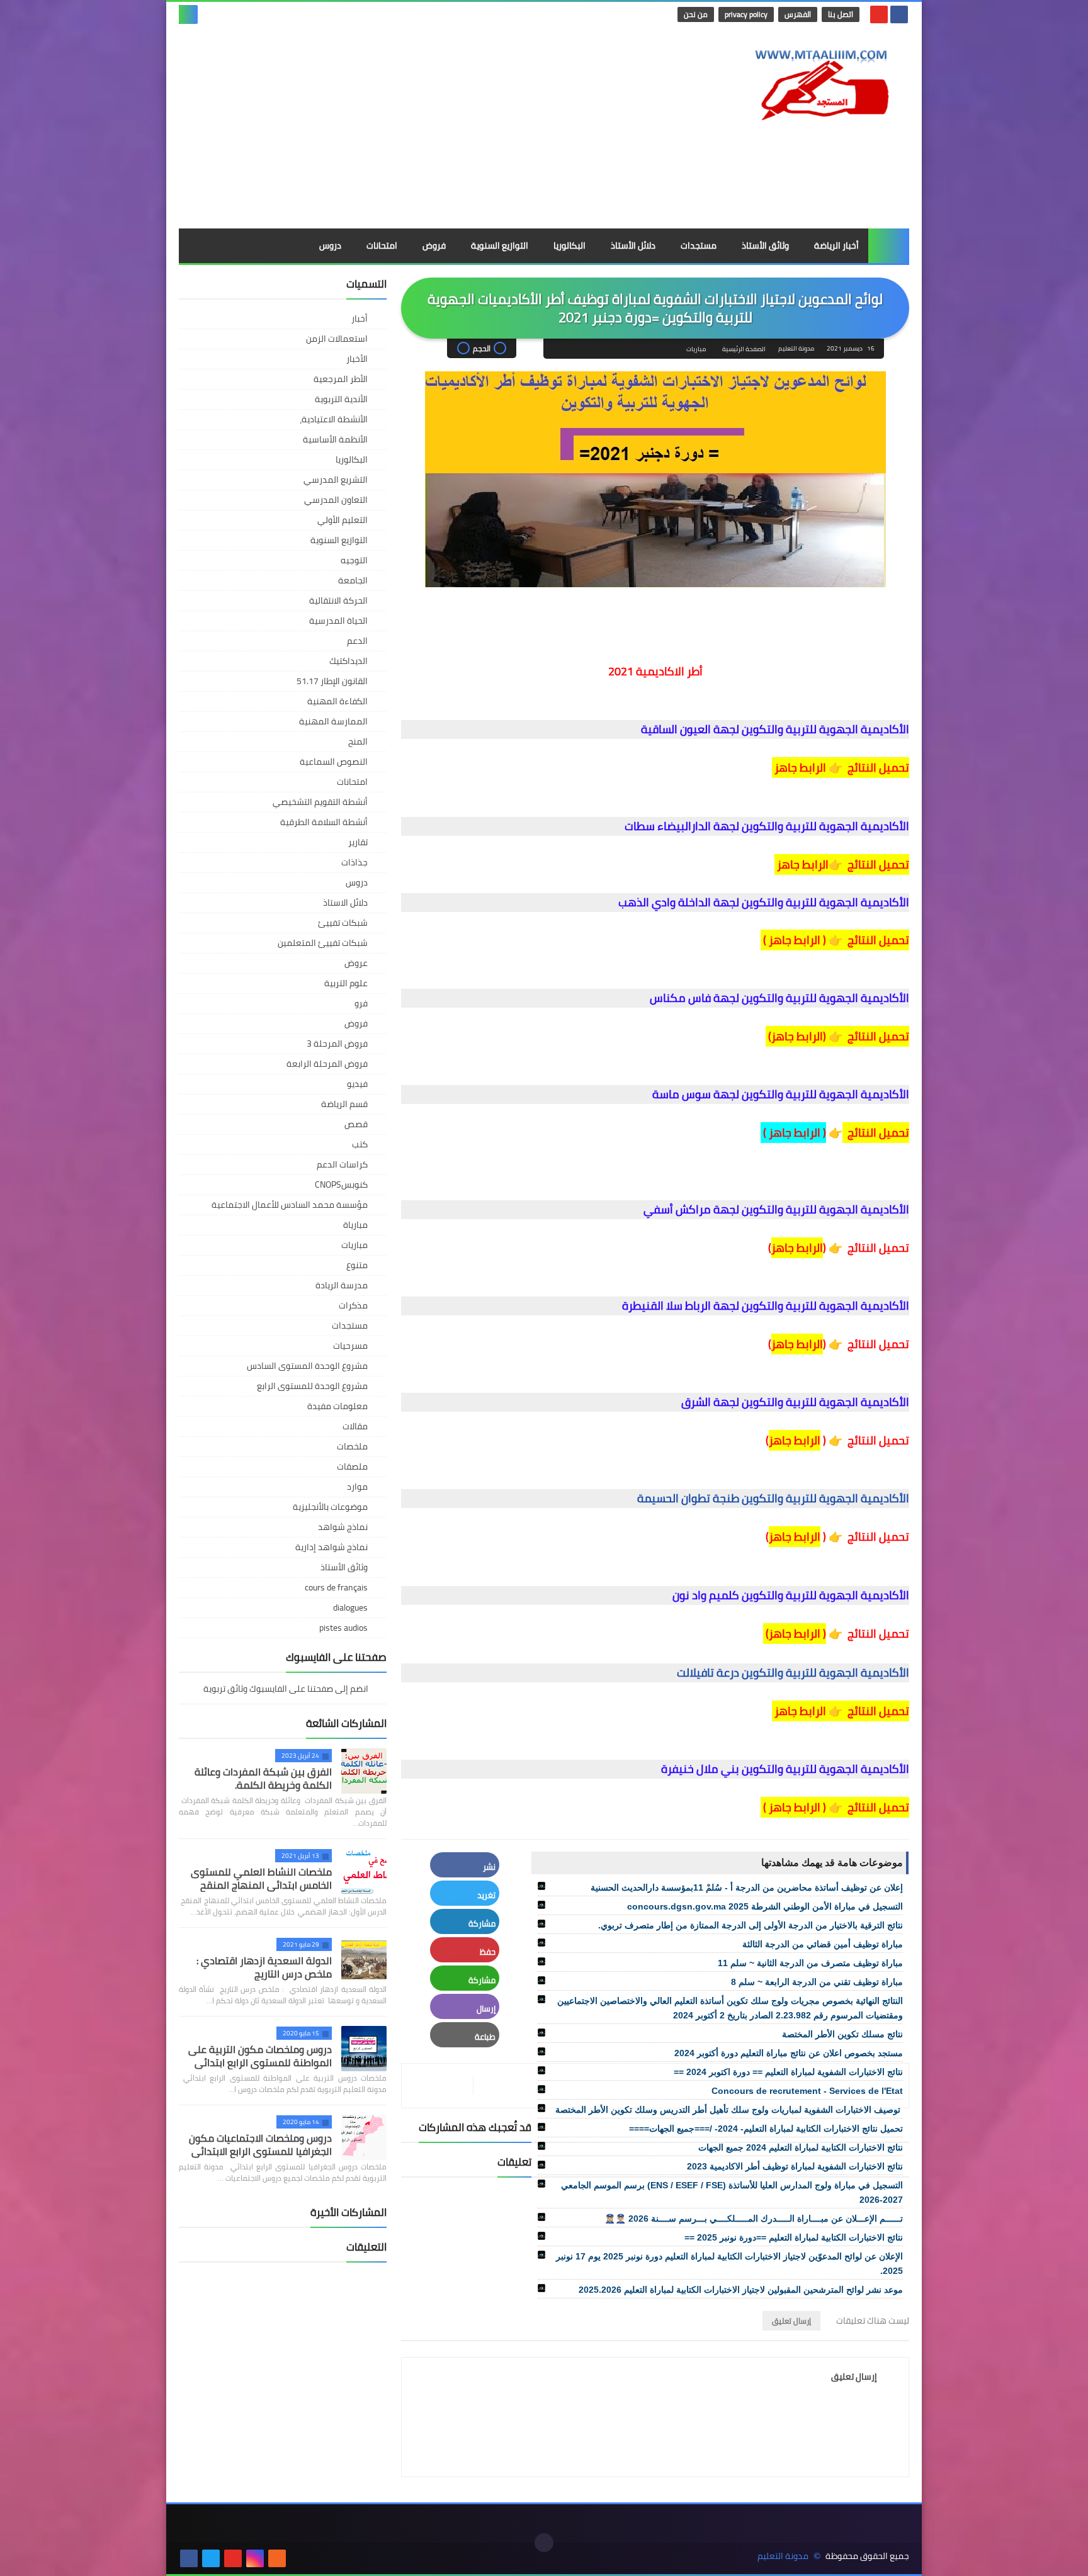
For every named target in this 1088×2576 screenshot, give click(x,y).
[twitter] (211, 2558)
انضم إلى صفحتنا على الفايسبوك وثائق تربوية (287, 1690)
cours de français (336, 1587)
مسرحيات (350, 1346)
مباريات (696, 349)
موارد (357, 1487)
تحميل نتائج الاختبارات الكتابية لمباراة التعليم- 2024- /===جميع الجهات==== (766, 2129)
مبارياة (355, 1225)
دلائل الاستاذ (345, 903)
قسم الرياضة (344, 1104)
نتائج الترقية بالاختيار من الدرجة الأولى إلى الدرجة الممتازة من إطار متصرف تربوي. (751, 1925)
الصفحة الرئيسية (744, 349)
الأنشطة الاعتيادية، (334, 419)
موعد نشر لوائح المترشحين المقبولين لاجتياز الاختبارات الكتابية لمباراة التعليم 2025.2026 (741, 2290)
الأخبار (357, 359)
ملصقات (352, 1466)
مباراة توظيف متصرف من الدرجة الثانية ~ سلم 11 (810, 1963)
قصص (356, 1124)
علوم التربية (346, 983)
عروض (356, 963)
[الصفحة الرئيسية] (889, 246)
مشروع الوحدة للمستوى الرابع (312, 1386)
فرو (361, 1003)
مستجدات (699, 245)
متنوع (357, 1265)
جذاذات (354, 862)
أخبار (360, 318)
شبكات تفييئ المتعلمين (323, 943)
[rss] (277, 2558)
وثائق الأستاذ (765, 245)
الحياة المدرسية (338, 621)
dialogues (350, 1607)
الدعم (357, 641)
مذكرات (353, 1305)
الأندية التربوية (341, 399)
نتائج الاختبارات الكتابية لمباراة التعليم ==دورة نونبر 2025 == (794, 2237)
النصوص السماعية (334, 762)
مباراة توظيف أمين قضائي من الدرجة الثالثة (823, 1944)
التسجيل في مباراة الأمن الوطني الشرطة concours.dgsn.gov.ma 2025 (765, 1906)
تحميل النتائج (877, 768)
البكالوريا (569, 245)
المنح (358, 741)
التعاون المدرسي (336, 500)
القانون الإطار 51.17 (332, 681)
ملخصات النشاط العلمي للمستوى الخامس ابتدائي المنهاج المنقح (261, 1878)
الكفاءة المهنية (337, 701)
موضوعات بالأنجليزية (330, 1507)
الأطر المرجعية (341, 379)
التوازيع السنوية (500, 245)
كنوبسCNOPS (341, 1184)
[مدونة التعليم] (818, 81)
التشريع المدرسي (336, 480)
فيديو (357, 1084)
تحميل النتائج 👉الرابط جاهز (842, 864)
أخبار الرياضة (836, 245)
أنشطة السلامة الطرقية (324, 822)
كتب (360, 1144)
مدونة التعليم (783, 2556)
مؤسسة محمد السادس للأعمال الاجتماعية (290, 1205)
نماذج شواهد (343, 1527)
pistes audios (343, 1628)
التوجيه (354, 560)
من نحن (696, 14)
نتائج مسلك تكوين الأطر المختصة (842, 2034)
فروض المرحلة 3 (337, 1043)
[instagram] (255, 2558)
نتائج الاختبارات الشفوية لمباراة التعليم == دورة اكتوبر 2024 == (788, 2072)
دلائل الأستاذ (633, 245)
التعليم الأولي (343, 520)
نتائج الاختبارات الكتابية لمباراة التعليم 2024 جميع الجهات (801, 2147)
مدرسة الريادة (342, 1285)
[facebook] (899, 14)
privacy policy (746, 14)
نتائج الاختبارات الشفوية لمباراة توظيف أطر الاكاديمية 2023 (795, 2166)
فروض (434, 245)
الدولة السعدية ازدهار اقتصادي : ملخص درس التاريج (264, 1967)
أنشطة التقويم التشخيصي (320, 802)
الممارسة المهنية (333, 721)
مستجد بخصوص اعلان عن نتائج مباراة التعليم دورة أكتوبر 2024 (789, 2053)
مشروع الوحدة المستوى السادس (307, 1366)
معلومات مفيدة (337, 1406)
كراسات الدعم (342, 1164)
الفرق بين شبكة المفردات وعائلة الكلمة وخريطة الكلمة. (263, 1778)
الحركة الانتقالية (338, 600)
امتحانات (382, 245)
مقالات (355, 1426)
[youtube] (879, 14)
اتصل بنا (841, 14)
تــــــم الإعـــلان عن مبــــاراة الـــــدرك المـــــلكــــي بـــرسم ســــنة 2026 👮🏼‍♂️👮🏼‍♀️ (754, 2219)
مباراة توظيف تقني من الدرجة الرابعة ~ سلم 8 (817, 1982)
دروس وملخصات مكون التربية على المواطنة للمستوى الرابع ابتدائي (260, 2056)
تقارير (358, 842)
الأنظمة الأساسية (335, 439)
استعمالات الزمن (337, 339)
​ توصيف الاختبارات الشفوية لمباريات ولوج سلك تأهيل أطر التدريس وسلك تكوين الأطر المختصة (729, 2110)
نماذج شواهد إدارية (331, 1547)
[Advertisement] (408, 128)
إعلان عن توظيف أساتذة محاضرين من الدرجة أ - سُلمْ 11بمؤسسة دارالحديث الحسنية (747, 1887)
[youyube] (299, 2558)
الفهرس (798, 14)
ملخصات (352, 1446)
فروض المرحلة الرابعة (327, 1064)
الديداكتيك (348, 661)
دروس (330, 245)
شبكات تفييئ (343, 923)
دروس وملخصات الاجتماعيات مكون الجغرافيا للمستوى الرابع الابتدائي (260, 2145)
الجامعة (353, 580)
